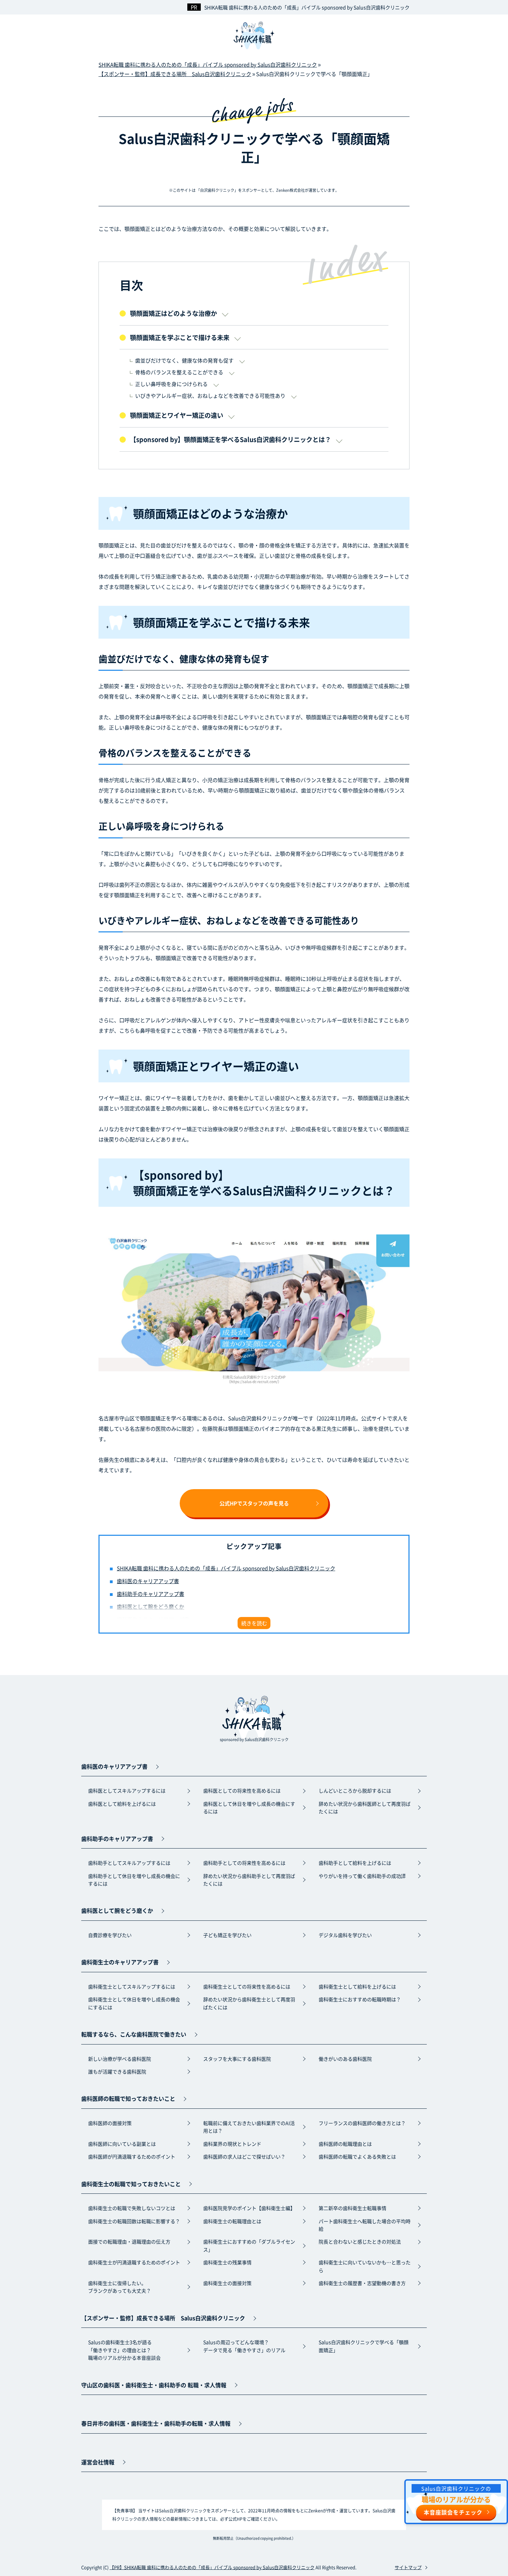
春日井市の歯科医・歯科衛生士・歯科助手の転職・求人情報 (156, 2423)
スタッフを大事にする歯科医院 (237, 2059)
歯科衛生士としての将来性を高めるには (247, 1986)
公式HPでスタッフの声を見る (254, 1503)
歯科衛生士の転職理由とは (232, 2221)
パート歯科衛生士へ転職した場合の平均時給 (365, 2225)
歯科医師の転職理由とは (345, 2144)
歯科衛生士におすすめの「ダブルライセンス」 (249, 2245)
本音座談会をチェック (453, 2512)
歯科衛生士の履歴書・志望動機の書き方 (362, 2283)
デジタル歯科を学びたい (345, 1935)
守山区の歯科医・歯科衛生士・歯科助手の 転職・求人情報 (154, 2385)
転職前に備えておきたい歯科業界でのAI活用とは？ (249, 2127)
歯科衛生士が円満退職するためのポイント (134, 2262)
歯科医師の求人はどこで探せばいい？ (244, 2156)
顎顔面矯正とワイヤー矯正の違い (177, 415)
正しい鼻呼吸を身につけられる (171, 384)
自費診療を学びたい (110, 1935)
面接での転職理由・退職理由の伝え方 (129, 2241)
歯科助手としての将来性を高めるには (244, 1863)
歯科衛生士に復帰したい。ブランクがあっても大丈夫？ (120, 2287)
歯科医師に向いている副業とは (122, 2144)
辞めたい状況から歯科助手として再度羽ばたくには (249, 1880)
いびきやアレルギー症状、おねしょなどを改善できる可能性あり (210, 396)
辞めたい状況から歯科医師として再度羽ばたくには (365, 1807)
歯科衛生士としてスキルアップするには (132, 1986)
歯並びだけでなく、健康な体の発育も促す (184, 360)
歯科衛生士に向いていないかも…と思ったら (365, 2266)
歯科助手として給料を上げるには (355, 1863)
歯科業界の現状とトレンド (232, 2144)
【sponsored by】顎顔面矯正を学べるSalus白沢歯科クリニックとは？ (231, 439)
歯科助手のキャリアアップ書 (150, 1594)
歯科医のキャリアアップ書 (148, 1581)
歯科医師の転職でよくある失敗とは (357, 2156)
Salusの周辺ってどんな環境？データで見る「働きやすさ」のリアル (244, 2346)
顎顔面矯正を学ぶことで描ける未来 (180, 337)
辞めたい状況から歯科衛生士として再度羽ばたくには (249, 2003)
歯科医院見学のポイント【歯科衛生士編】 (249, 2208)
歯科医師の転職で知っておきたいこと (128, 2098)
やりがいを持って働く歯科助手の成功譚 (362, 1876)
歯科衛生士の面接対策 (227, 2283)
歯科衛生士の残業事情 (227, 2262)
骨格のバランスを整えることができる (179, 372)
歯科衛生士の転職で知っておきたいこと (131, 2184)
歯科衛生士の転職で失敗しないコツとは (132, 2208)
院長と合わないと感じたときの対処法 (360, 2241)
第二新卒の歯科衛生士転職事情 (352, 2208)
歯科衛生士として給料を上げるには (357, 1986)
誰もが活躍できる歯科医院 (117, 2071)
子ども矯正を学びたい (227, 1935)
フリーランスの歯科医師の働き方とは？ (362, 2123)
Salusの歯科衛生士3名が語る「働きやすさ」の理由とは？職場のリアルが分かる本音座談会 (124, 2350)
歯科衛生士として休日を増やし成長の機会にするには (134, 2003)
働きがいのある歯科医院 (345, 2059)
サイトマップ (408, 2567)
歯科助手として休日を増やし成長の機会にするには (134, 1880)
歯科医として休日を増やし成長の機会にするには (249, 1807)
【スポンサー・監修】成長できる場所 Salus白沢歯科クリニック (163, 2318)
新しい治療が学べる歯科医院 (120, 2059)
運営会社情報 (98, 2462)
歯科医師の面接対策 (110, 2123)
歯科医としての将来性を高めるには (242, 1790)
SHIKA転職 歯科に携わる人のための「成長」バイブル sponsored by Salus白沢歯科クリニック (307, 7)
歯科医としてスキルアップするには (127, 1790)
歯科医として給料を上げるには (122, 1804)
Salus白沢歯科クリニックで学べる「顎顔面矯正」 (364, 2346)
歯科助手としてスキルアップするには (129, 1863)
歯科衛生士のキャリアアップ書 (120, 1962)
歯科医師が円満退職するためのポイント (132, 2156)
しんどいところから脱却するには (355, 1790)
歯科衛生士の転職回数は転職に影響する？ (134, 2221)
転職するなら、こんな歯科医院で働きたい (134, 2034)
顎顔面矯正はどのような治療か (173, 313)
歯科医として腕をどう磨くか (150, 1606)
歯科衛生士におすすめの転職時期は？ (360, 1999)
